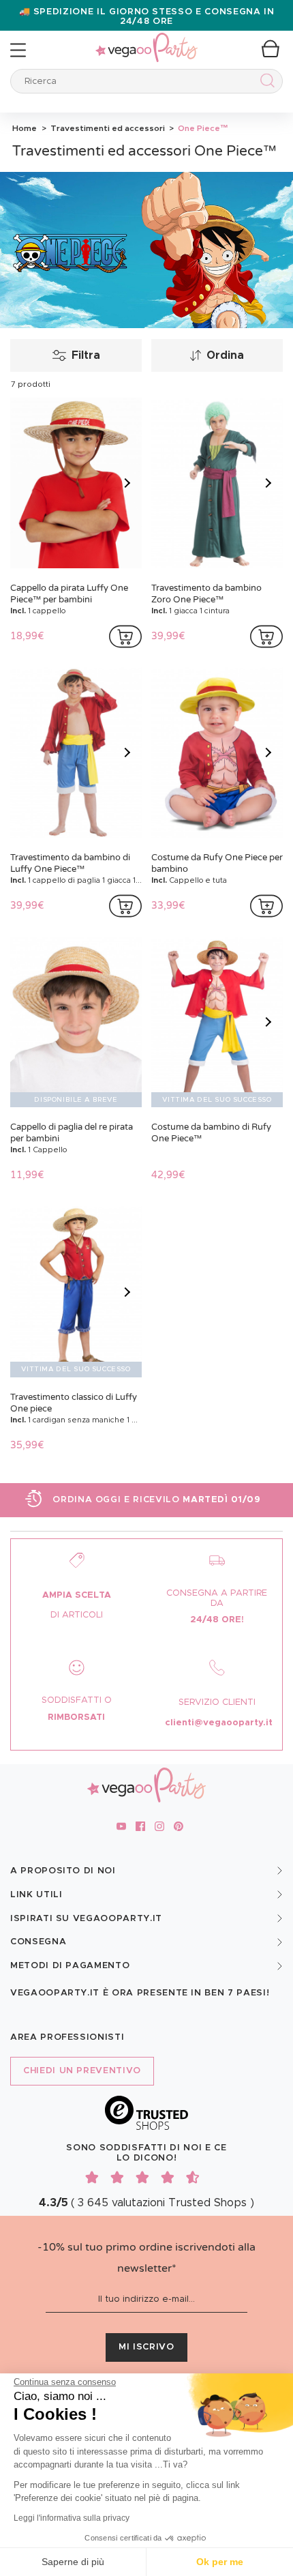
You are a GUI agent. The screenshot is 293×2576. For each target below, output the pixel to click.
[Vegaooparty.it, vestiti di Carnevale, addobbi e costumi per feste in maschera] (146, 40)
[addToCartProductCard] (125, 636)
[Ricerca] (265, 83)
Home (25, 128)
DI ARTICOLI (77, 1615)
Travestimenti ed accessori (107, 128)
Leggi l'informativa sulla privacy (72, 2518)
